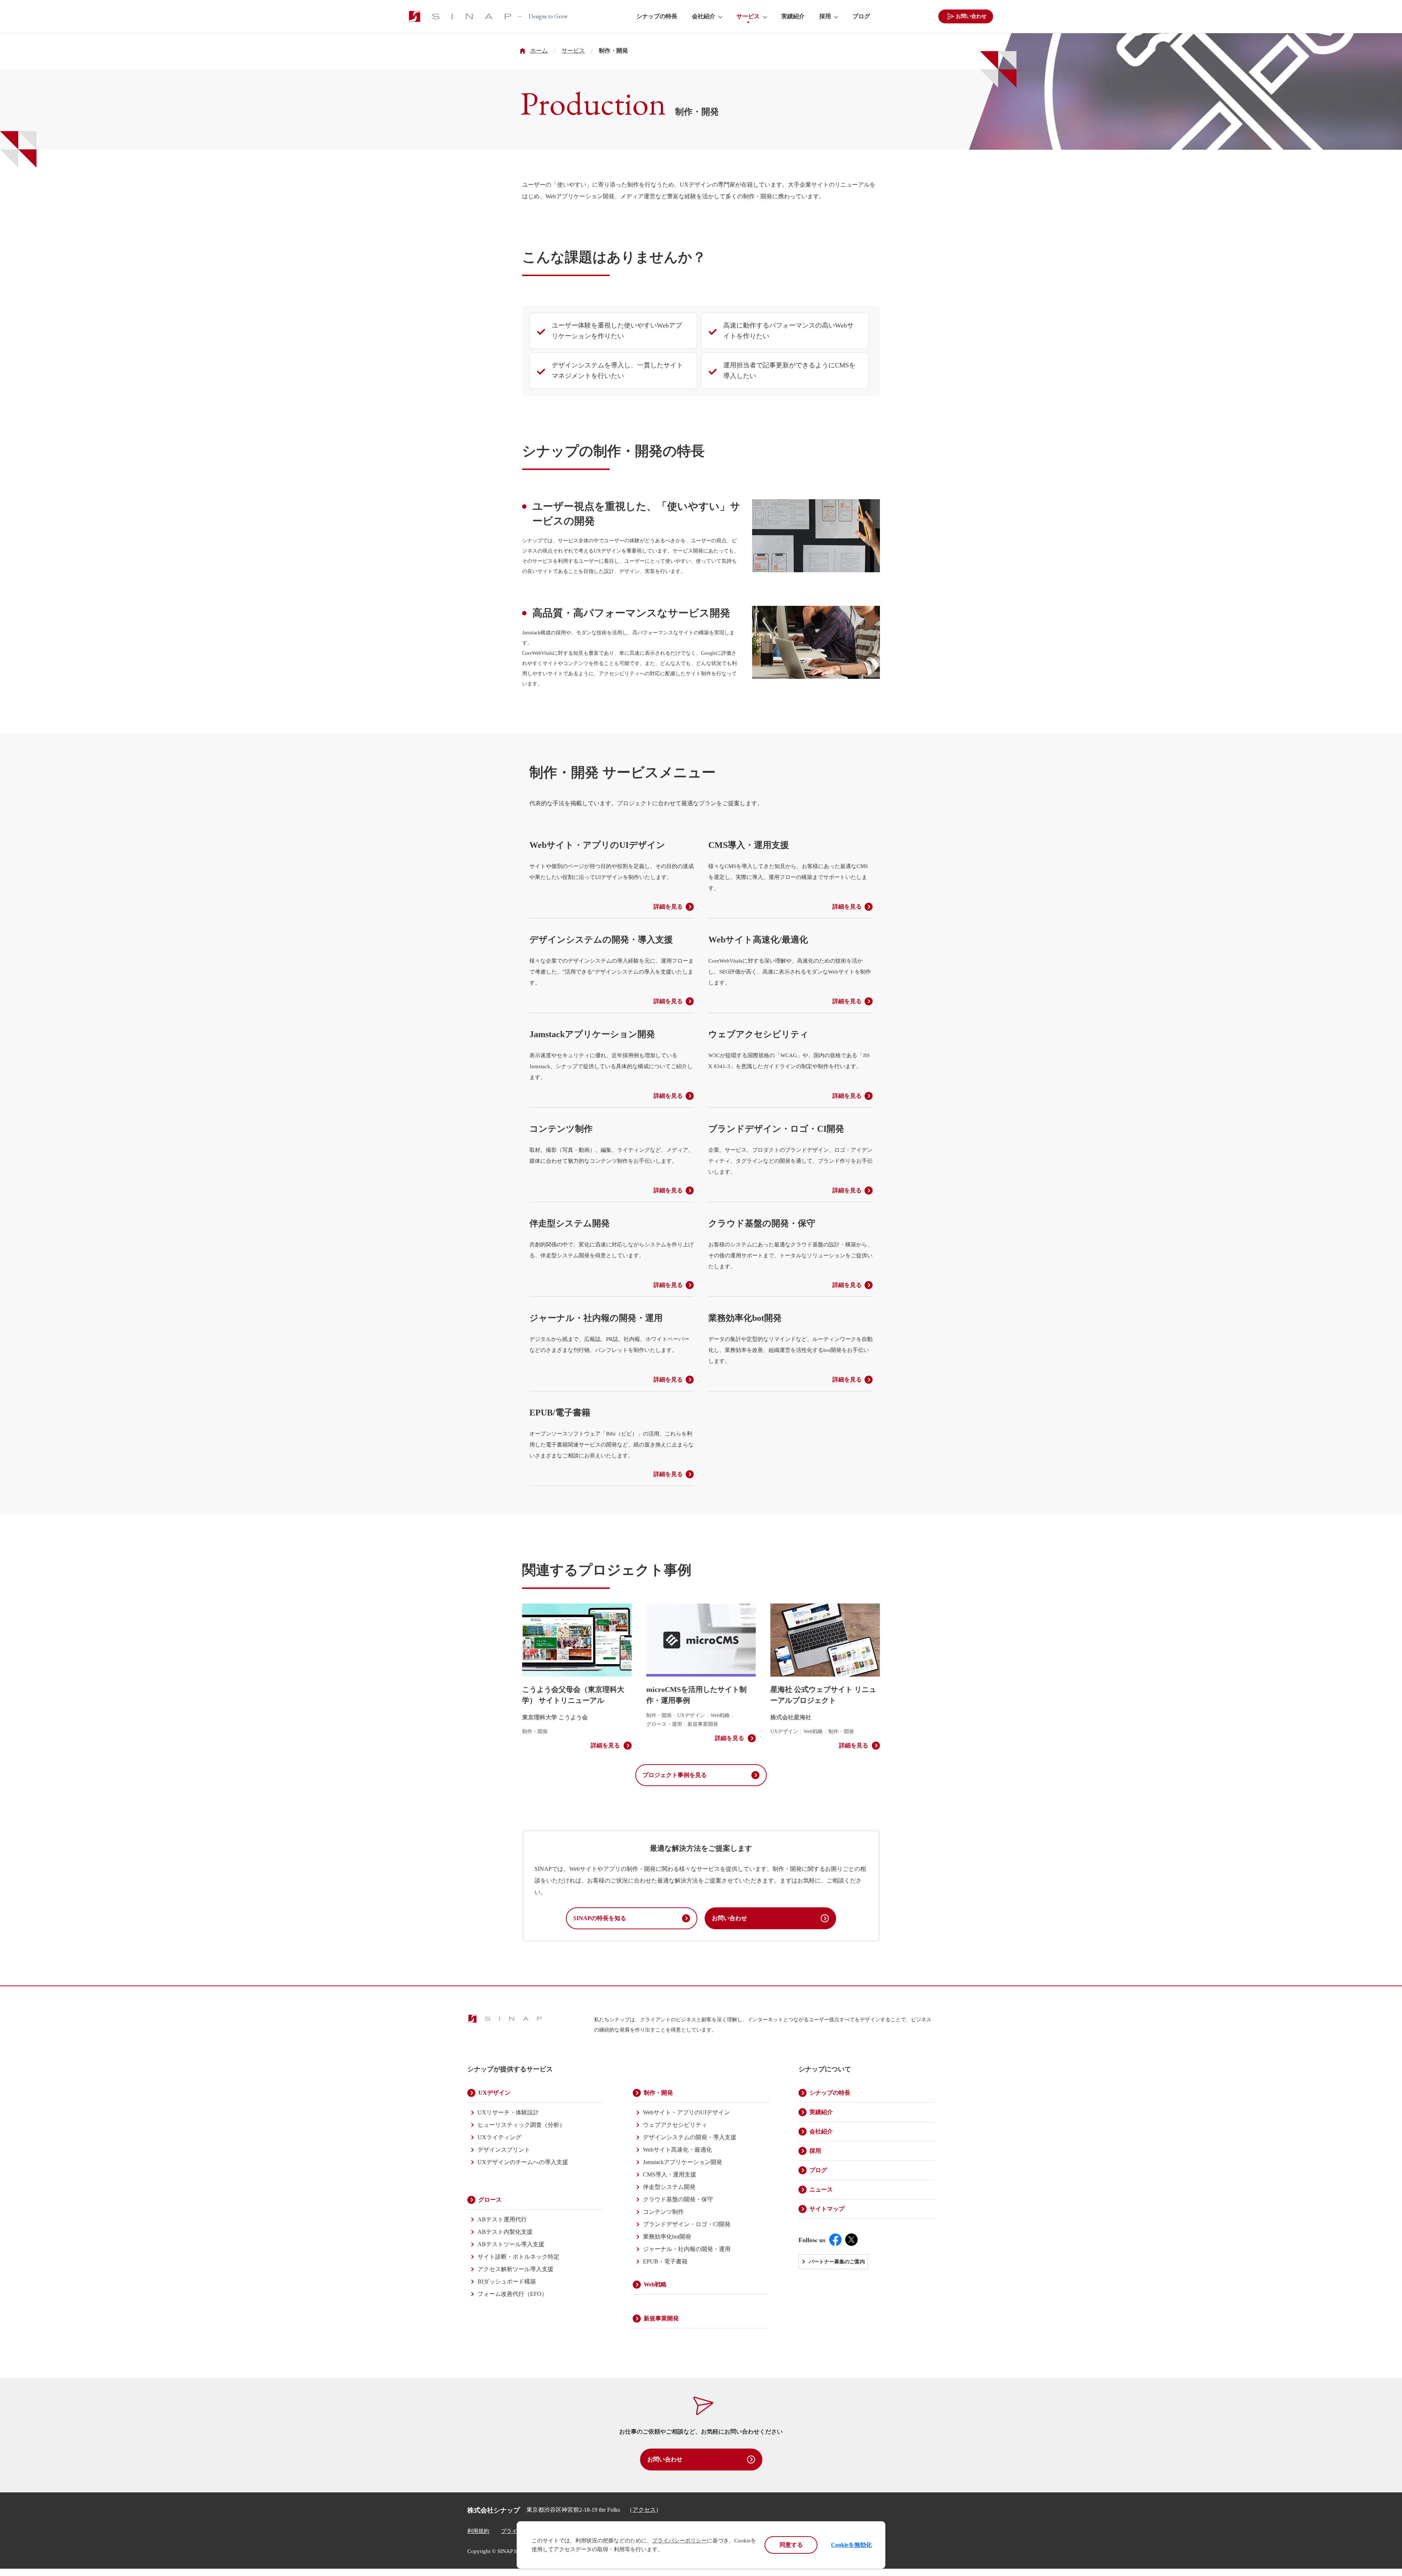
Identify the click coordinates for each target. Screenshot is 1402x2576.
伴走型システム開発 (669, 2187)
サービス (748, 16)
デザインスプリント (504, 2150)
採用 (825, 16)
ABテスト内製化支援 (505, 2232)
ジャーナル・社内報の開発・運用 (687, 2249)
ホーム (539, 51)
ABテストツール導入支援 (511, 2244)
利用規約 (478, 2531)
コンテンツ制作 (663, 2212)
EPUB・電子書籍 (665, 2261)
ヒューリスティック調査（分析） (521, 2125)
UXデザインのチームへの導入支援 (523, 2162)
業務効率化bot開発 (667, 2237)
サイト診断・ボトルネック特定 (518, 2257)
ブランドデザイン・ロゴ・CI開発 (687, 2224)
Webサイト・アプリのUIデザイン (686, 2112)
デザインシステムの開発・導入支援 (690, 2137)
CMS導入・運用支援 (670, 2174)
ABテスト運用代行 (502, 2219)
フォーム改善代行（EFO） (512, 2294)
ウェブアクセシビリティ (675, 2125)
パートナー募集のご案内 (837, 2262)
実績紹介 (793, 16)
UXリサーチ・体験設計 (508, 2112)
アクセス (644, 2510)
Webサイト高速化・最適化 (677, 2150)
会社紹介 (704, 16)
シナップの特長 (657, 16)
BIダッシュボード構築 (507, 2281)
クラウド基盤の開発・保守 (678, 2199)
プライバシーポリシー (679, 2541)
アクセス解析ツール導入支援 (516, 2269)
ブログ (861, 16)
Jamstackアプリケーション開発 (683, 2162)
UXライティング (499, 2137)
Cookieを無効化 (851, 2545)
